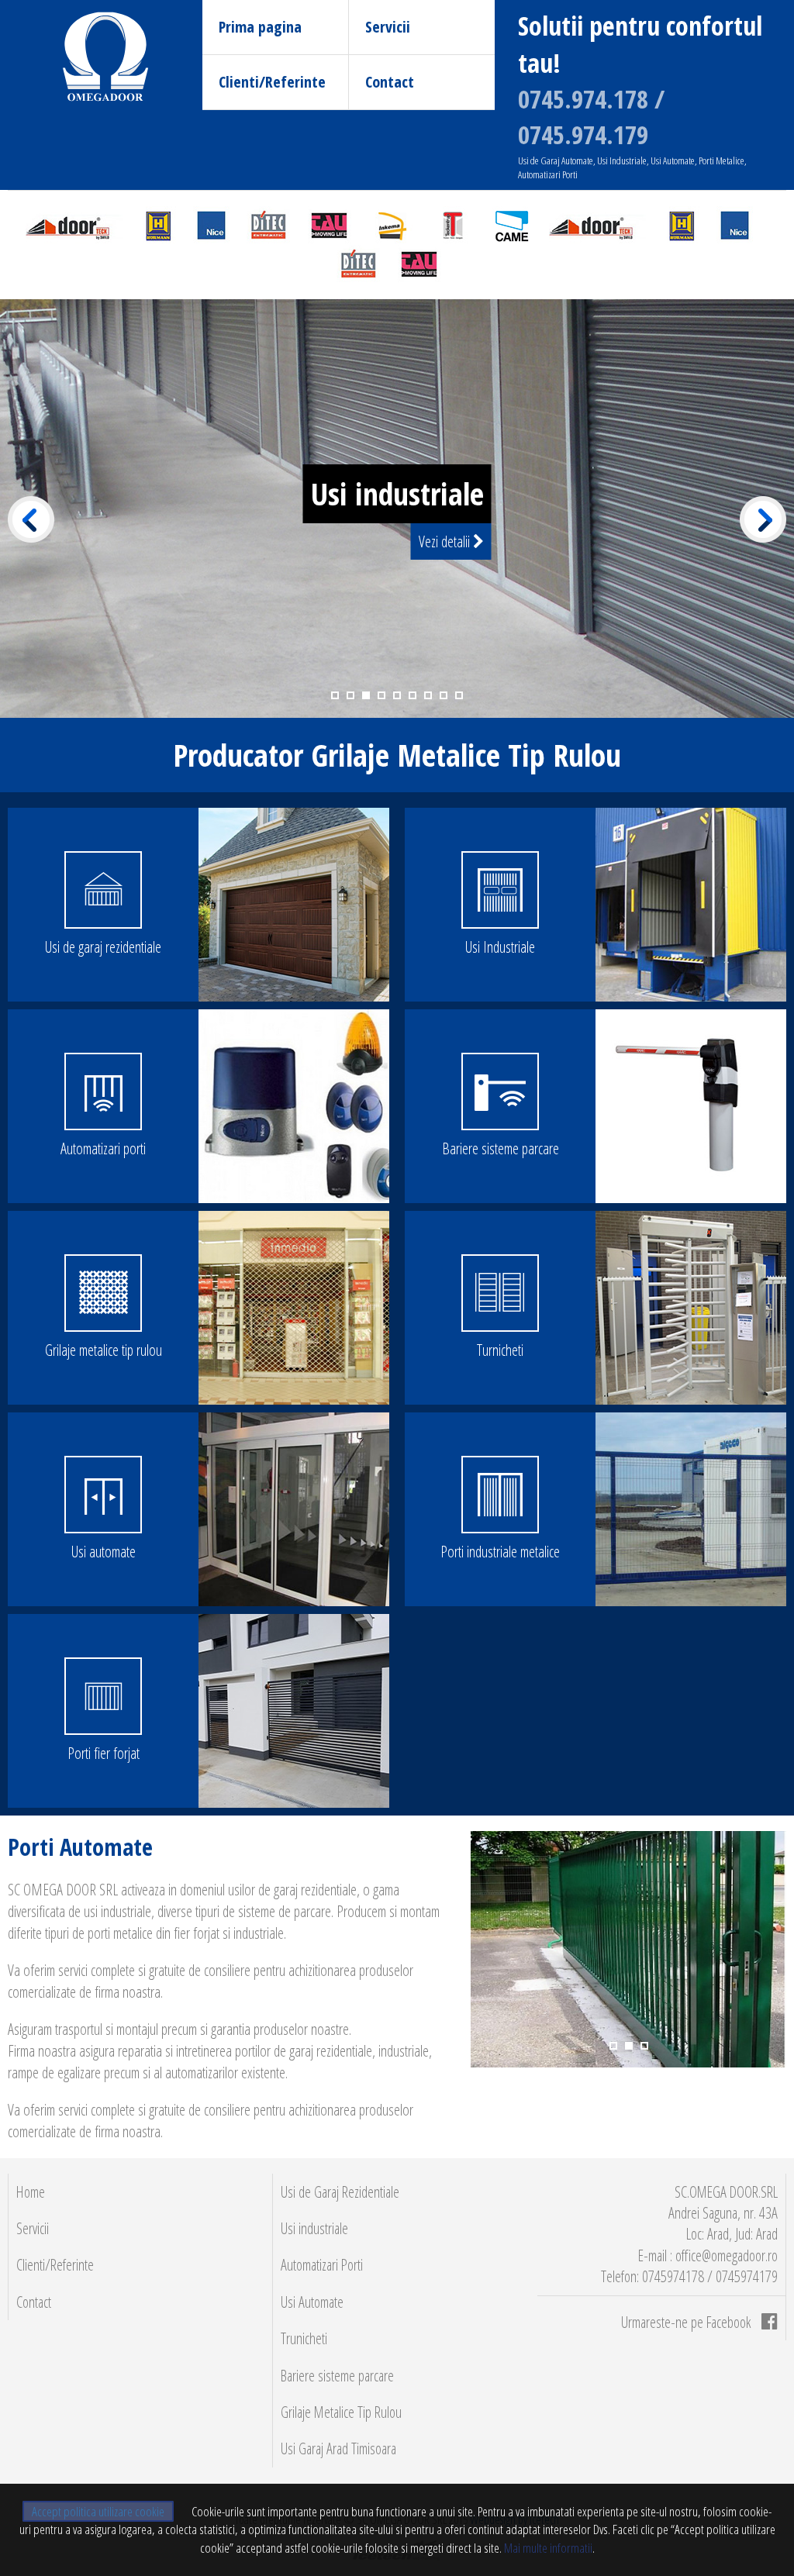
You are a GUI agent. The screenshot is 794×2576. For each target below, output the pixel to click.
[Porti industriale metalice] (691, 1509)
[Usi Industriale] (691, 905)
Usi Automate (312, 2302)
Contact (390, 82)
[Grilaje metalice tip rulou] (294, 1308)
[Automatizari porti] (294, 1106)
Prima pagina (260, 27)
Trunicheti (304, 2338)
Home (31, 2192)
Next (763, 519)
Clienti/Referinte (272, 82)
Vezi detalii (446, 541)
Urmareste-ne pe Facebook (687, 2322)
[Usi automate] (294, 1509)
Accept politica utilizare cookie (98, 2511)
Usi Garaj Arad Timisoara (338, 2448)
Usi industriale (314, 2228)
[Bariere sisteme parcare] (691, 1106)
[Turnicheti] (691, 1308)
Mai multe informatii (547, 2548)
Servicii (388, 27)
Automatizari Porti (322, 2265)
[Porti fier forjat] (294, 1711)
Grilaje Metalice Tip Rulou (341, 2412)
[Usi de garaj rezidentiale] (294, 905)
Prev (31, 519)
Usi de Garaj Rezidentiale (340, 2192)
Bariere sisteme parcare (337, 2376)
